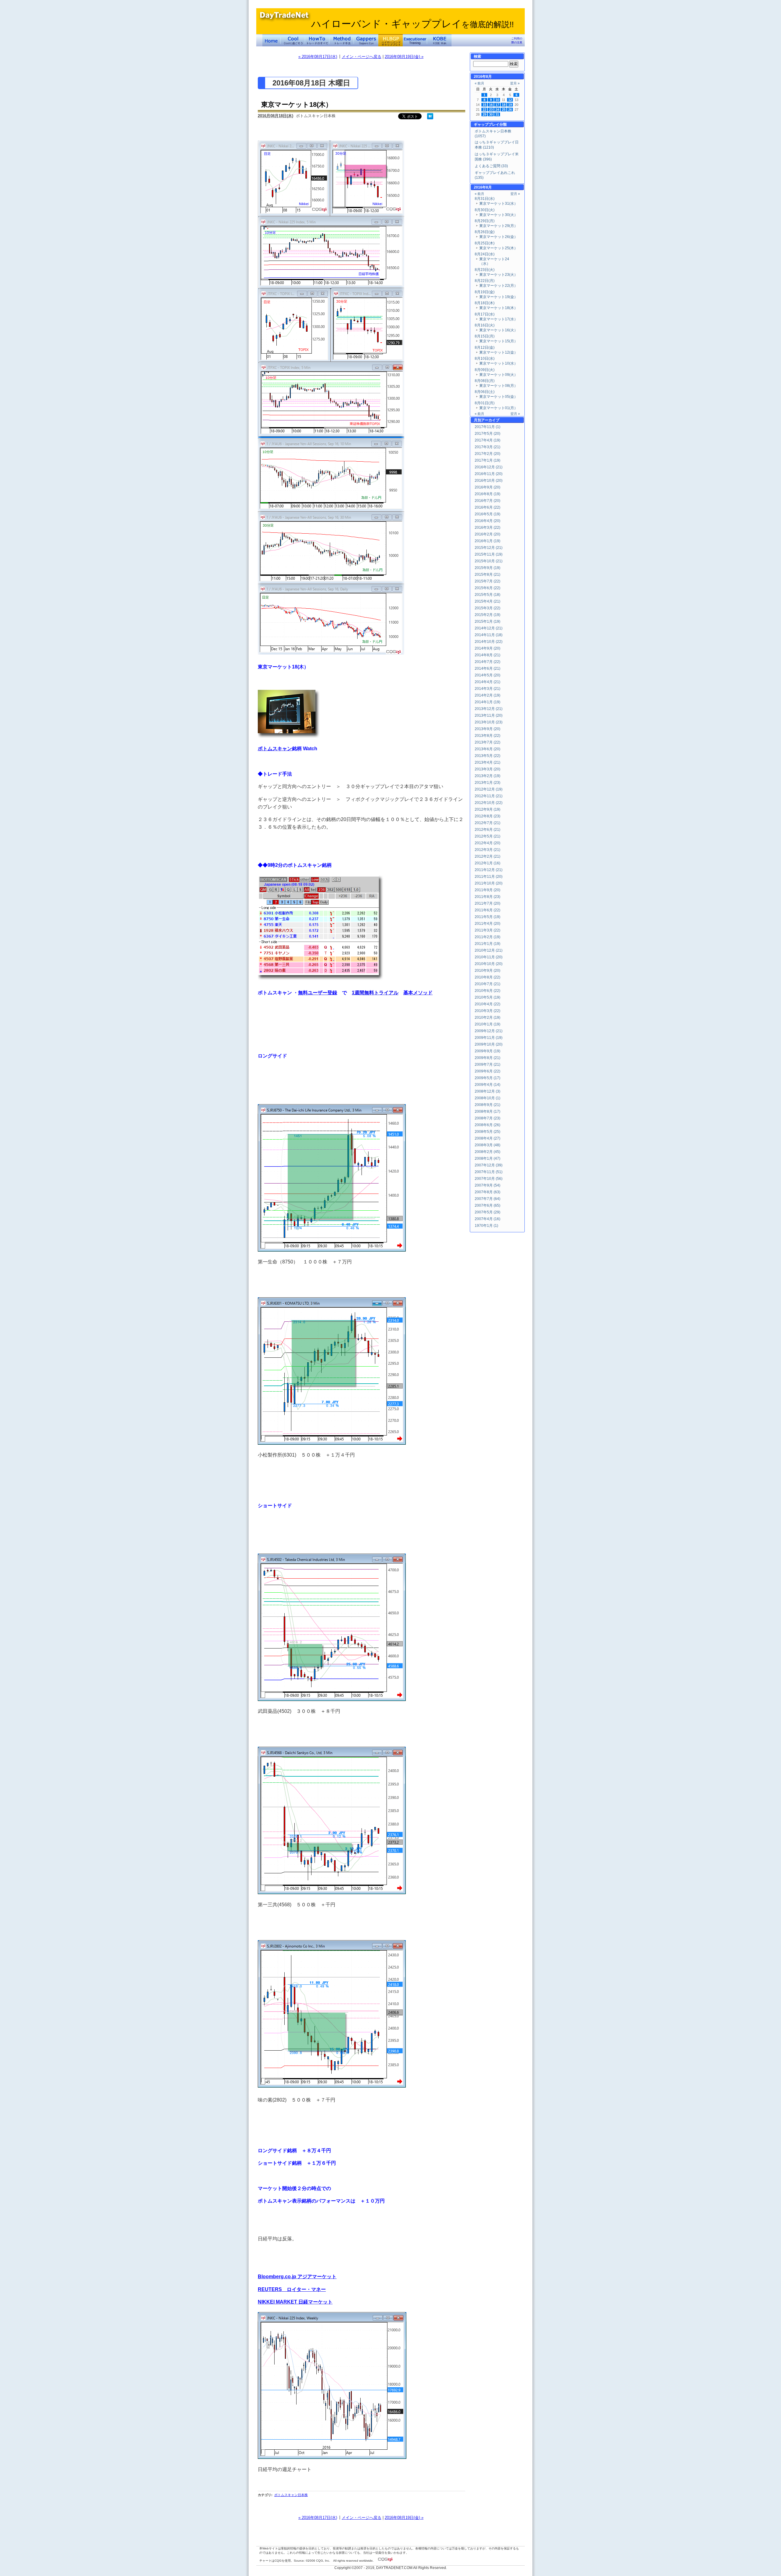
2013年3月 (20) (488, 769)
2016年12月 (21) (489, 467)
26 (510, 110)
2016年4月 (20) (488, 521)
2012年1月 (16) (488, 863)
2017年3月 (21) (488, 447)
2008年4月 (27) (488, 1138)
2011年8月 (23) (488, 897)
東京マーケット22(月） (498, 286)
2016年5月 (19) (488, 514)
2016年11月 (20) (489, 474)
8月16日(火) (485, 325)
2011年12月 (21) (489, 870)
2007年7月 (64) (488, 1199)
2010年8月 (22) (488, 977)
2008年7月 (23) (488, 1118)
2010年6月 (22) (488, 991)
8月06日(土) (485, 392)
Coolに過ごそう (293, 40)
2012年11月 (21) (489, 796)
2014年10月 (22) (489, 642)
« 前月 (479, 83)
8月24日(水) (485, 254)
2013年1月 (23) (488, 783)
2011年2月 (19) (488, 937)
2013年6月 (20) (488, 749)
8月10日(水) (485, 358)
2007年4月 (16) (488, 1219)
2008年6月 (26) (488, 1125)
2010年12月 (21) (489, 950)
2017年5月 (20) (488, 434)
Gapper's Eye (366, 40)
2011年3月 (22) (488, 930)
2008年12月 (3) (488, 1091)
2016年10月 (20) (489, 481)
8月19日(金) (485, 292)
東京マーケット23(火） (498, 275)
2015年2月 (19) (488, 615)
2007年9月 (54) (488, 1185)
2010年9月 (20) (488, 971)
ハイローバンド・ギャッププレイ (412, 24)
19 (510, 105)
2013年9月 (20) (488, 729)
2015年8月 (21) (488, 575)
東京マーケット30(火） (498, 215)
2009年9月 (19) (488, 1051)
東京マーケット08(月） (498, 386)
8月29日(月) (485, 221)
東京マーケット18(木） (297, 104)
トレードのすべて (317, 40)
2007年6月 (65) (488, 1205)
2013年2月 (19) (488, 776)
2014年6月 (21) (488, 668)
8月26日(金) (485, 232)
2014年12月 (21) (489, 628)
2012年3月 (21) (488, 850)
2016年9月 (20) (488, 487)
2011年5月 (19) (488, 917)
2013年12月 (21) (489, 709)
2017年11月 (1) (488, 427)
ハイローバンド (390, 40)
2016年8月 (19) (488, 494)
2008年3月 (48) (488, 1145)
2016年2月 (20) (488, 534)
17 (497, 105)
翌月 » (515, 83)
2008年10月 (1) (488, 1098)
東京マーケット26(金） (498, 237)
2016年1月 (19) (488, 541)
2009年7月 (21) (488, 1065)
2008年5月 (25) (488, 1132)
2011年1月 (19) (488, 944)
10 (497, 100)
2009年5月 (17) (488, 1078)
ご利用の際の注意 (517, 40)
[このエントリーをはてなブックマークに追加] (430, 118)
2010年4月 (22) (488, 1004)
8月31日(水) (485, 199)
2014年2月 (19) (488, 695)
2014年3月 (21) (488, 689)
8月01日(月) (485, 403)
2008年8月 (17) (488, 1111)
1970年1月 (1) (486, 1226)
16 (491, 105)
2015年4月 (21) (488, 601)
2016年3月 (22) (488, 528)
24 (497, 110)
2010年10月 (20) (489, 964)
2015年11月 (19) (489, 554)
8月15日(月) (485, 336)
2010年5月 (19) (488, 997)
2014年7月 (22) (488, 662)
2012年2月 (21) (488, 856)
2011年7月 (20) (488, 903)
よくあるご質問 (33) (491, 166)
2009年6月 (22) (488, 1071)
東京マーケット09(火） (498, 375)
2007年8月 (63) (488, 1192)
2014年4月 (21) (488, 682)
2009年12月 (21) (489, 1031)
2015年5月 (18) (488, 595)
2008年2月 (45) (488, 1152)
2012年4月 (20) (488, 843)
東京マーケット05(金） (498, 397)
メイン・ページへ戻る (362, 57)
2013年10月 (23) (489, 722)
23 (491, 110)
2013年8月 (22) (488, 736)
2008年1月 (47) (488, 1158)
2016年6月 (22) (488, 507)
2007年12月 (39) (489, 1165)
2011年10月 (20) (489, 883)
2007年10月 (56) (489, 1179)
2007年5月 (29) (488, 1212)
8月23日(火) (485, 270)
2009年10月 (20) (489, 1044)
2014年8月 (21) (488, 655)
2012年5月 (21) (488, 836)
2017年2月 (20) (488, 454)
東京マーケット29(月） (498, 226)
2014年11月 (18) (489, 635)
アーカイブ (490, 420)
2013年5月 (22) (488, 756)
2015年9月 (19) (488, 568)
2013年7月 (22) (488, 742)
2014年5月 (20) (488, 675)
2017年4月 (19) (488, 440)
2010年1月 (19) (488, 1024)
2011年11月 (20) (489, 877)
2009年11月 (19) (489, 1038)
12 (510, 100)
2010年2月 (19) (488, 1018)
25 (504, 110)
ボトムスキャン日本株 (291, 2495)
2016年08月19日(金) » (404, 57)
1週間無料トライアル (375, 993)
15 (484, 105)
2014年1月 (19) (488, 702)
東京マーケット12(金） (498, 352)
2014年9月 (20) (488, 648)
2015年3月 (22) (488, 608)
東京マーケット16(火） (498, 330)
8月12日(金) (485, 348)
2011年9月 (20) (488, 890)
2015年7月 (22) (488, 581)
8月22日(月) (485, 281)
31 (497, 114)
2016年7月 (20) (488, 501)
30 (491, 114)
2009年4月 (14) (488, 1085)
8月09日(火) (485, 370)
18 (504, 105)
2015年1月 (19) (488, 621)
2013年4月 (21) (488, 762)
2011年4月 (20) (488, 924)
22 (484, 110)
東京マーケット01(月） (498, 408)
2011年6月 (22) (488, 910)
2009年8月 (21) (488, 1058)
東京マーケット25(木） (498, 248)
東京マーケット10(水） (498, 363)
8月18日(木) (485, 303)
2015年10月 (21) (489, 561)
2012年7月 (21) (488, 823)
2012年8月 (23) (488, 816)
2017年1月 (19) (488, 460)
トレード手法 (342, 40)
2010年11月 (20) (489, 957)
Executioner (415, 40)
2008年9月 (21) (488, 1105)
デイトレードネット (272, 40)
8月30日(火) (485, 210)
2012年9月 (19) (488, 809)
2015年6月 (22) (488, 588)
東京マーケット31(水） (498, 204)
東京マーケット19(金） (498, 297)
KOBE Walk (439, 40)
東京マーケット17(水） (498, 319)
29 (484, 114)
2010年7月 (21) (488, 984)
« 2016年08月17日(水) (318, 57)
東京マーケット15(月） (498, 341)
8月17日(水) (485, 314)
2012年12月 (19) (489, 789)
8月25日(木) (485, 243)
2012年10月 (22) (489, 803)
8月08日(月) (485, 381)
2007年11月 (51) (489, 1172)
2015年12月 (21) (489, 548)
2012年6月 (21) (488, 830)
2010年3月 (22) (488, 1011)
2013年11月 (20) (489, 715)
